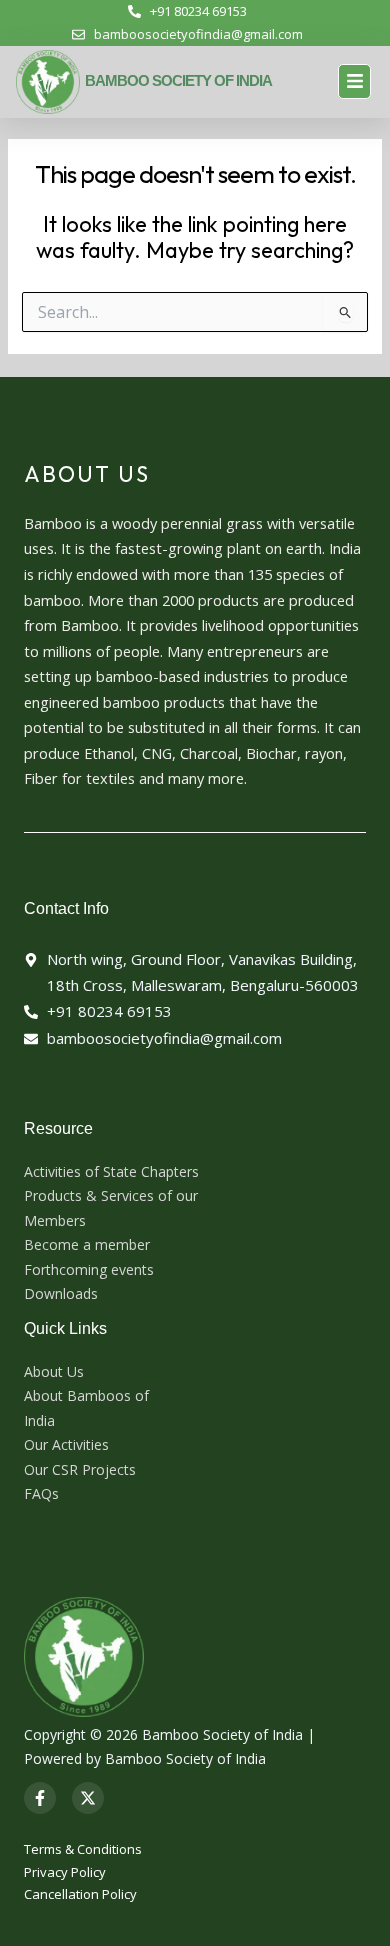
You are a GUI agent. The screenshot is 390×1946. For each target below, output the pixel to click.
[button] (354, 81)
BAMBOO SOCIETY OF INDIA (178, 80)
